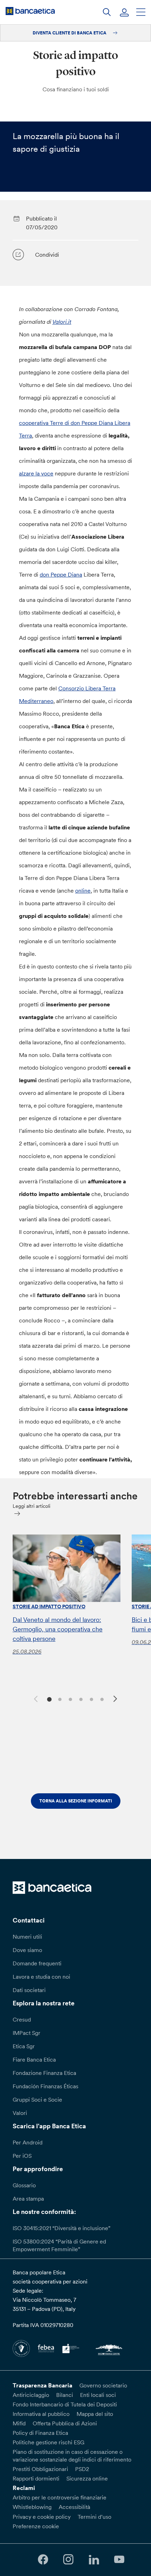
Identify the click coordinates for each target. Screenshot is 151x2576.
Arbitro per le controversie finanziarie (60, 2497)
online (83, 891)
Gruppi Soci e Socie (37, 2099)
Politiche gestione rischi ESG (48, 2442)
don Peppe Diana (61, 574)
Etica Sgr (24, 2046)
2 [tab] (59, 1699)
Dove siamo (27, 1950)
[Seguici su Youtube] (119, 2560)
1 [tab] (48, 1699)
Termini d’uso (94, 2517)
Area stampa (28, 2199)
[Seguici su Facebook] (43, 2560)
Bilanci (65, 2395)
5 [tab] (90, 1699)
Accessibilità (74, 2507)
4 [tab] (80, 1699)
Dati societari (29, 1990)
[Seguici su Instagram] (68, 2560)
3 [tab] (69, 1699)
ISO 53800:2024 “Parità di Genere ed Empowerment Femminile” (59, 2245)
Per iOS (22, 2156)
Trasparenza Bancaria (42, 2385)
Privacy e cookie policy (42, 2517)
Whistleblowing (32, 2507)
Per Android (28, 2142)
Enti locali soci (98, 2395)
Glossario (24, 2185)
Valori (20, 2113)
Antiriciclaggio (31, 2395)
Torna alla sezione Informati (76, 1801)
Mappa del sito (95, 2414)
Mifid (19, 2423)
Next (116, 1700)
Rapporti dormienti (36, 2478)
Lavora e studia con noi (41, 1977)
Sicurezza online (87, 2478)
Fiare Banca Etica (34, 2059)
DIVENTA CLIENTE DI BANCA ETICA (70, 33)
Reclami (24, 2488)
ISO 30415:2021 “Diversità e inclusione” (61, 2228)
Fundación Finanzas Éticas (45, 2086)
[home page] (30, 11)
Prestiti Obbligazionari (40, 2469)
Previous (35, 1698)
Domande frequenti (37, 1963)
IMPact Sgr (27, 2033)
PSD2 (82, 2469)
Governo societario (103, 2385)
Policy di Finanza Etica (40, 2433)
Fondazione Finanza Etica (44, 2073)
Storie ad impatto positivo (49, 1606)
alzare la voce (36, 473)
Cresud (22, 2019)
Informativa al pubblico (41, 2414)
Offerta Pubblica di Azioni (65, 2423)
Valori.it (62, 322)
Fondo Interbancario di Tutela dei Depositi (65, 2404)
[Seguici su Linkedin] (94, 2560)
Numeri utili (27, 1937)
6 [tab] (101, 1699)
